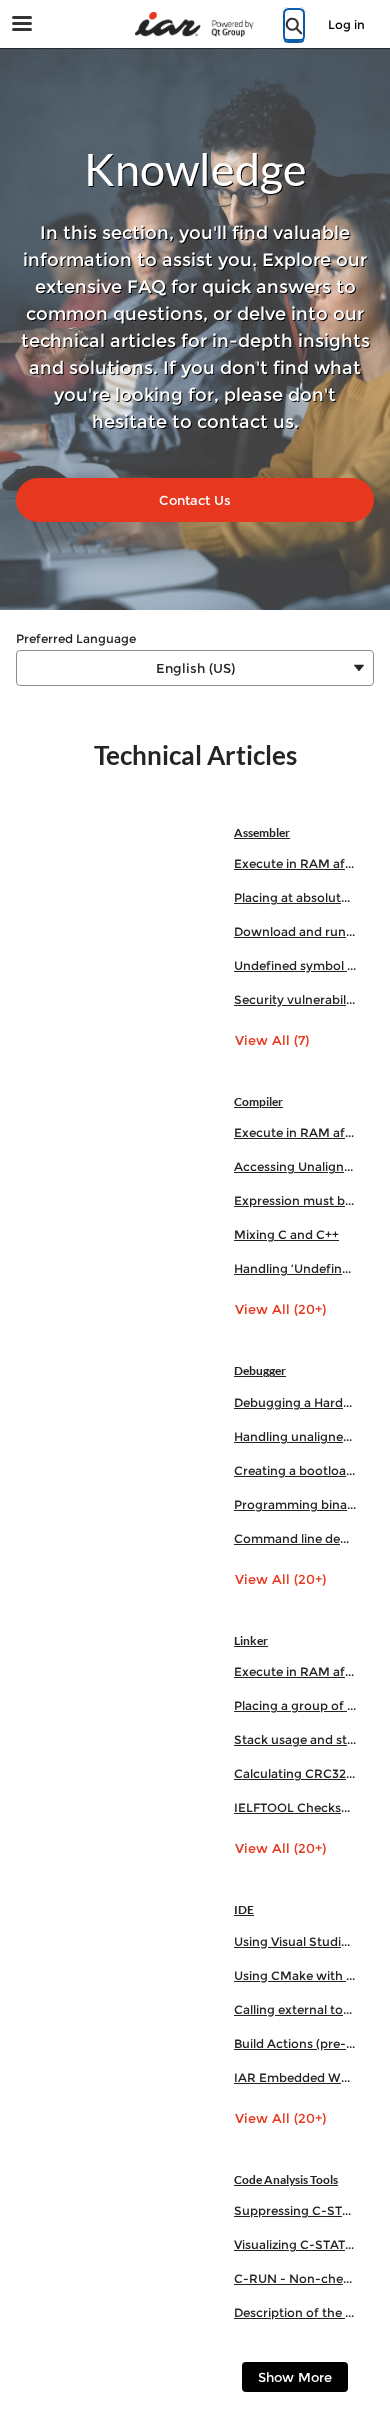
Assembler (262, 832)
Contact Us (195, 500)
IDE (244, 1909)
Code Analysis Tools (286, 2179)
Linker (251, 1640)
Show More (295, 2377)
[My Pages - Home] (195, 24)
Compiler (258, 1101)
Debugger (260, 1370)
